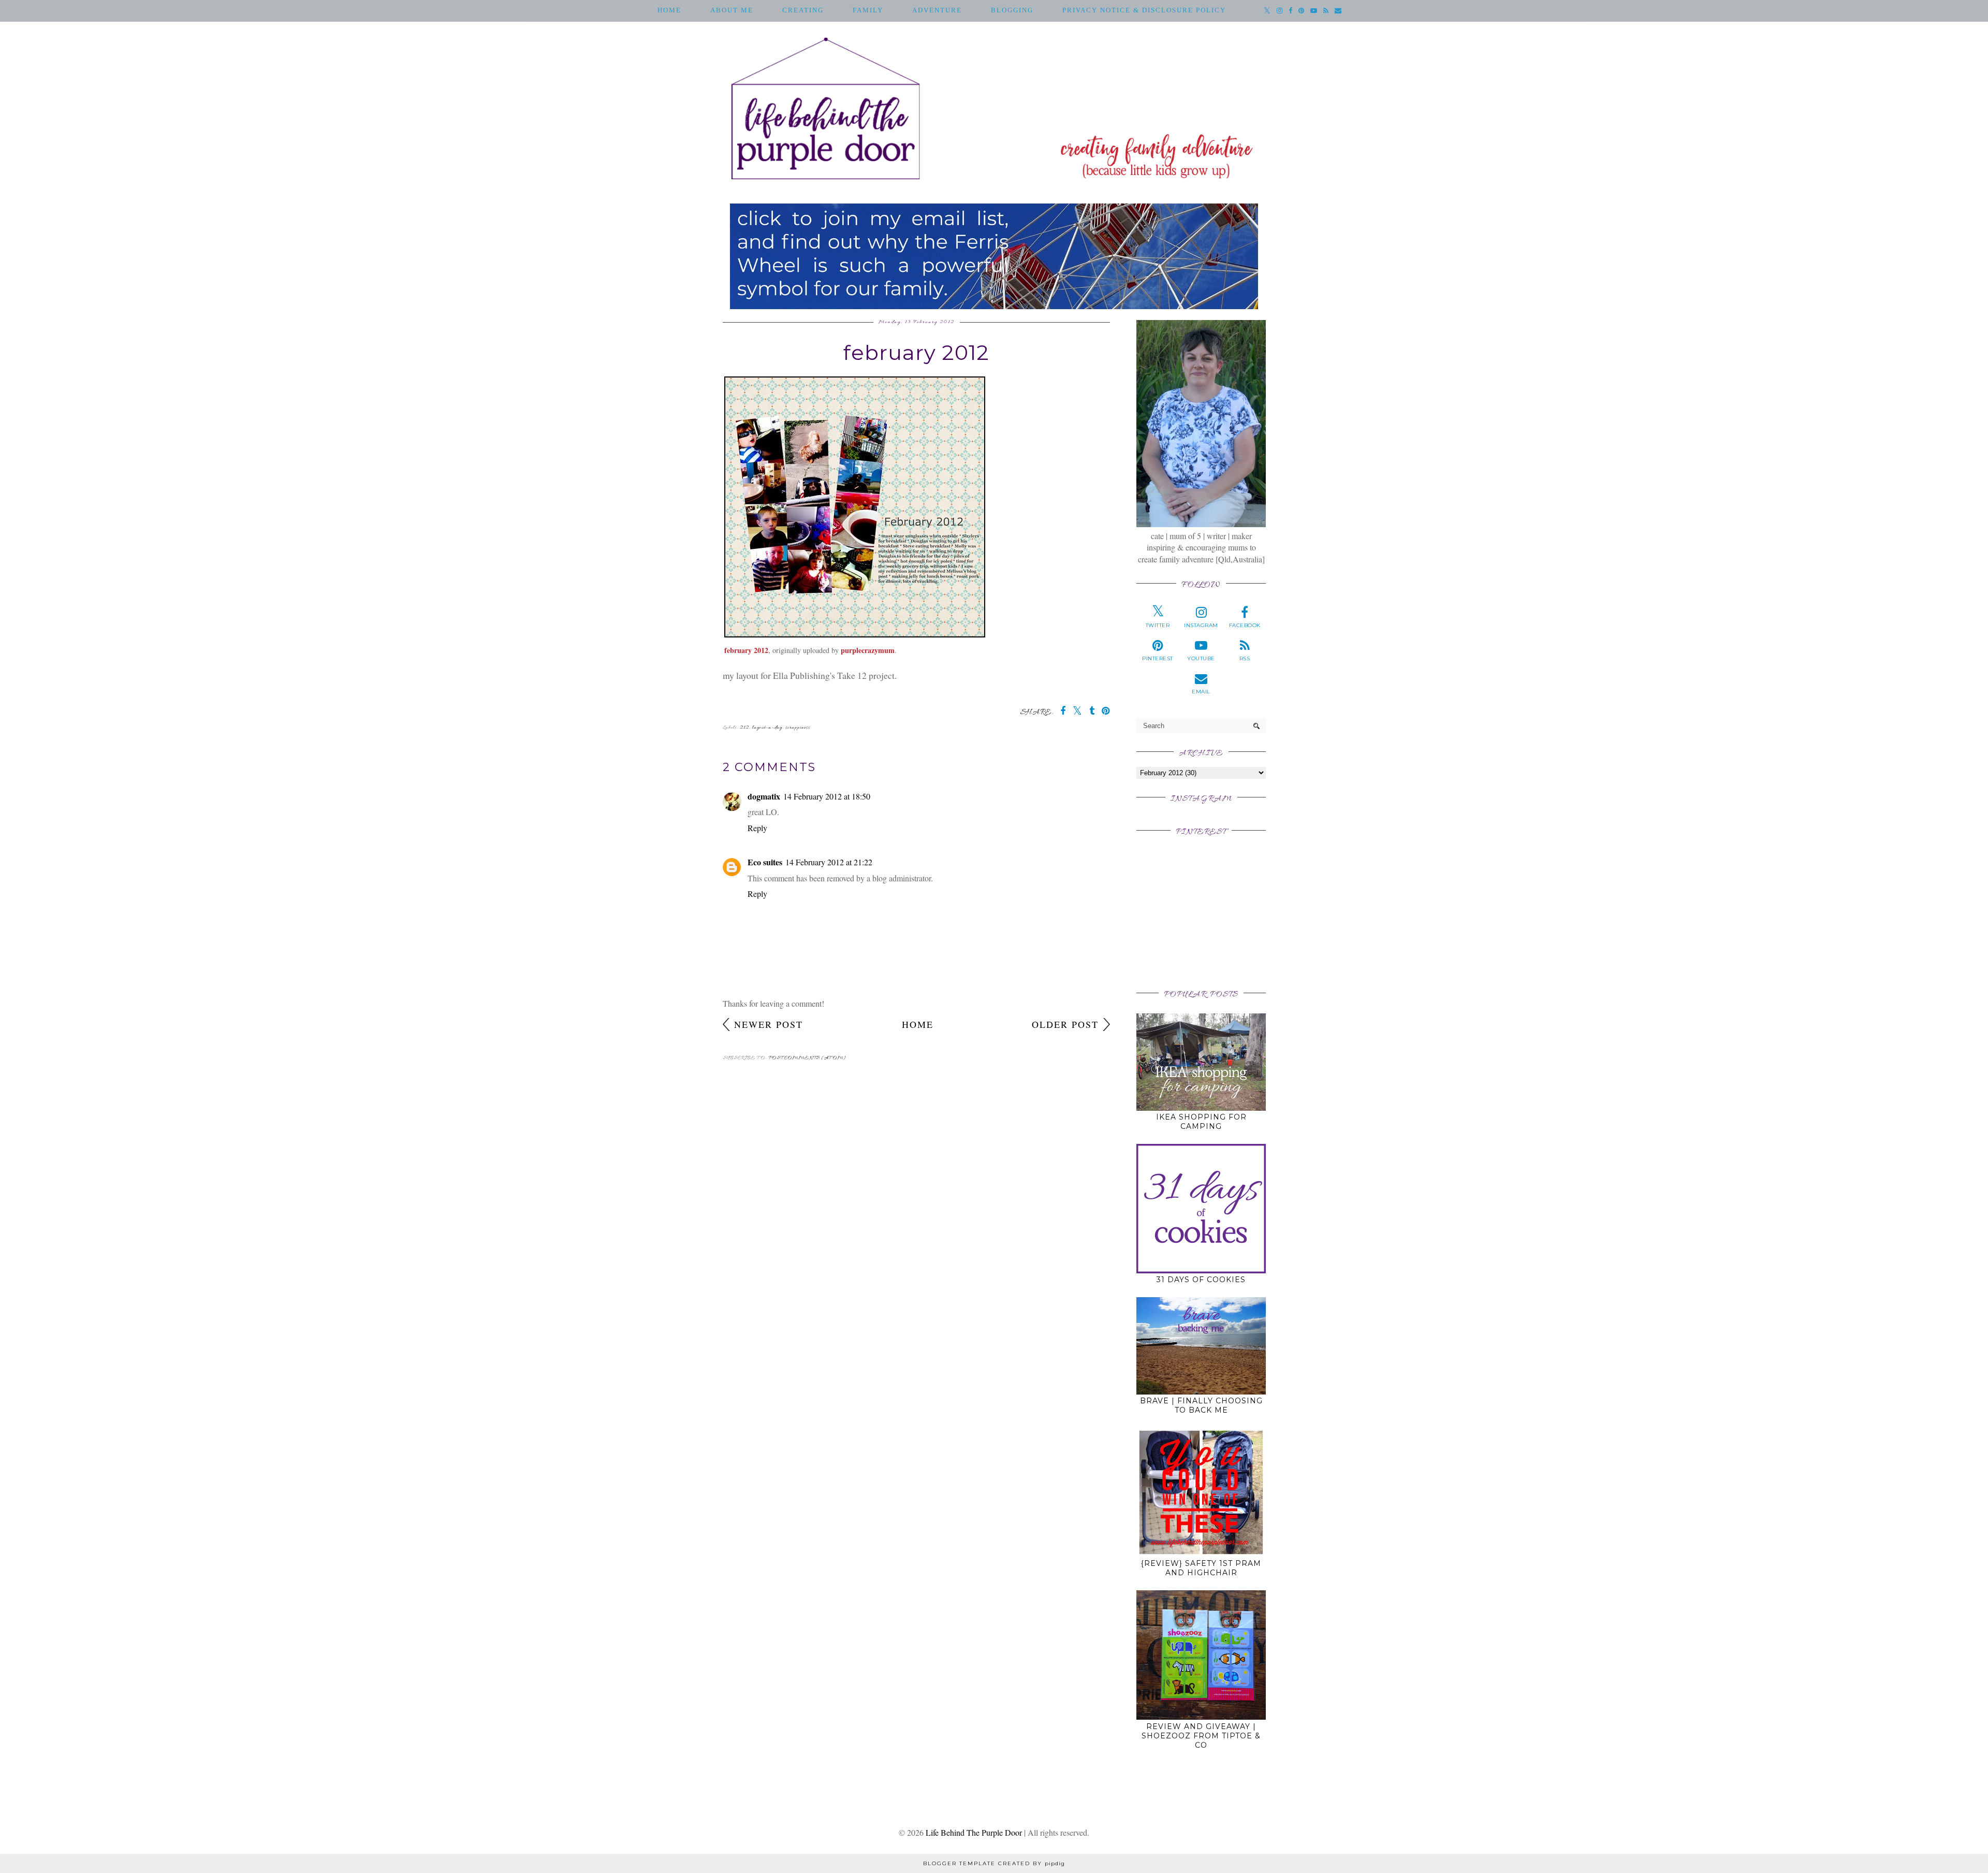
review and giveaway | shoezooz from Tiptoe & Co (1201, 1736)
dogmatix (764, 796)
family (868, 10)
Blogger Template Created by (994, 1863)
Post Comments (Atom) (807, 1058)
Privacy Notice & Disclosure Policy (1144, 10)
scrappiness (798, 728)
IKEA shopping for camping (1201, 1122)
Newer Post (769, 1024)
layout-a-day (767, 728)
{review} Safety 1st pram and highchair (1201, 1568)
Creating (803, 10)
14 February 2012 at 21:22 (829, 862)
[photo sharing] (855, 634)
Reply (757, 828)
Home (669, 10)
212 (744, 728)
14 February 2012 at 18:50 (827, 796)
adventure (937, 10)
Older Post (1065, 1024)
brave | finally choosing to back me (1201, 1405)
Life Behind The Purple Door (974, 1832)
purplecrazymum (868, 650)
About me (732, 10)
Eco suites (765, 862)
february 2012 (746, 650)
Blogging (1012, 10)
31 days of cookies (1201, 1280)
